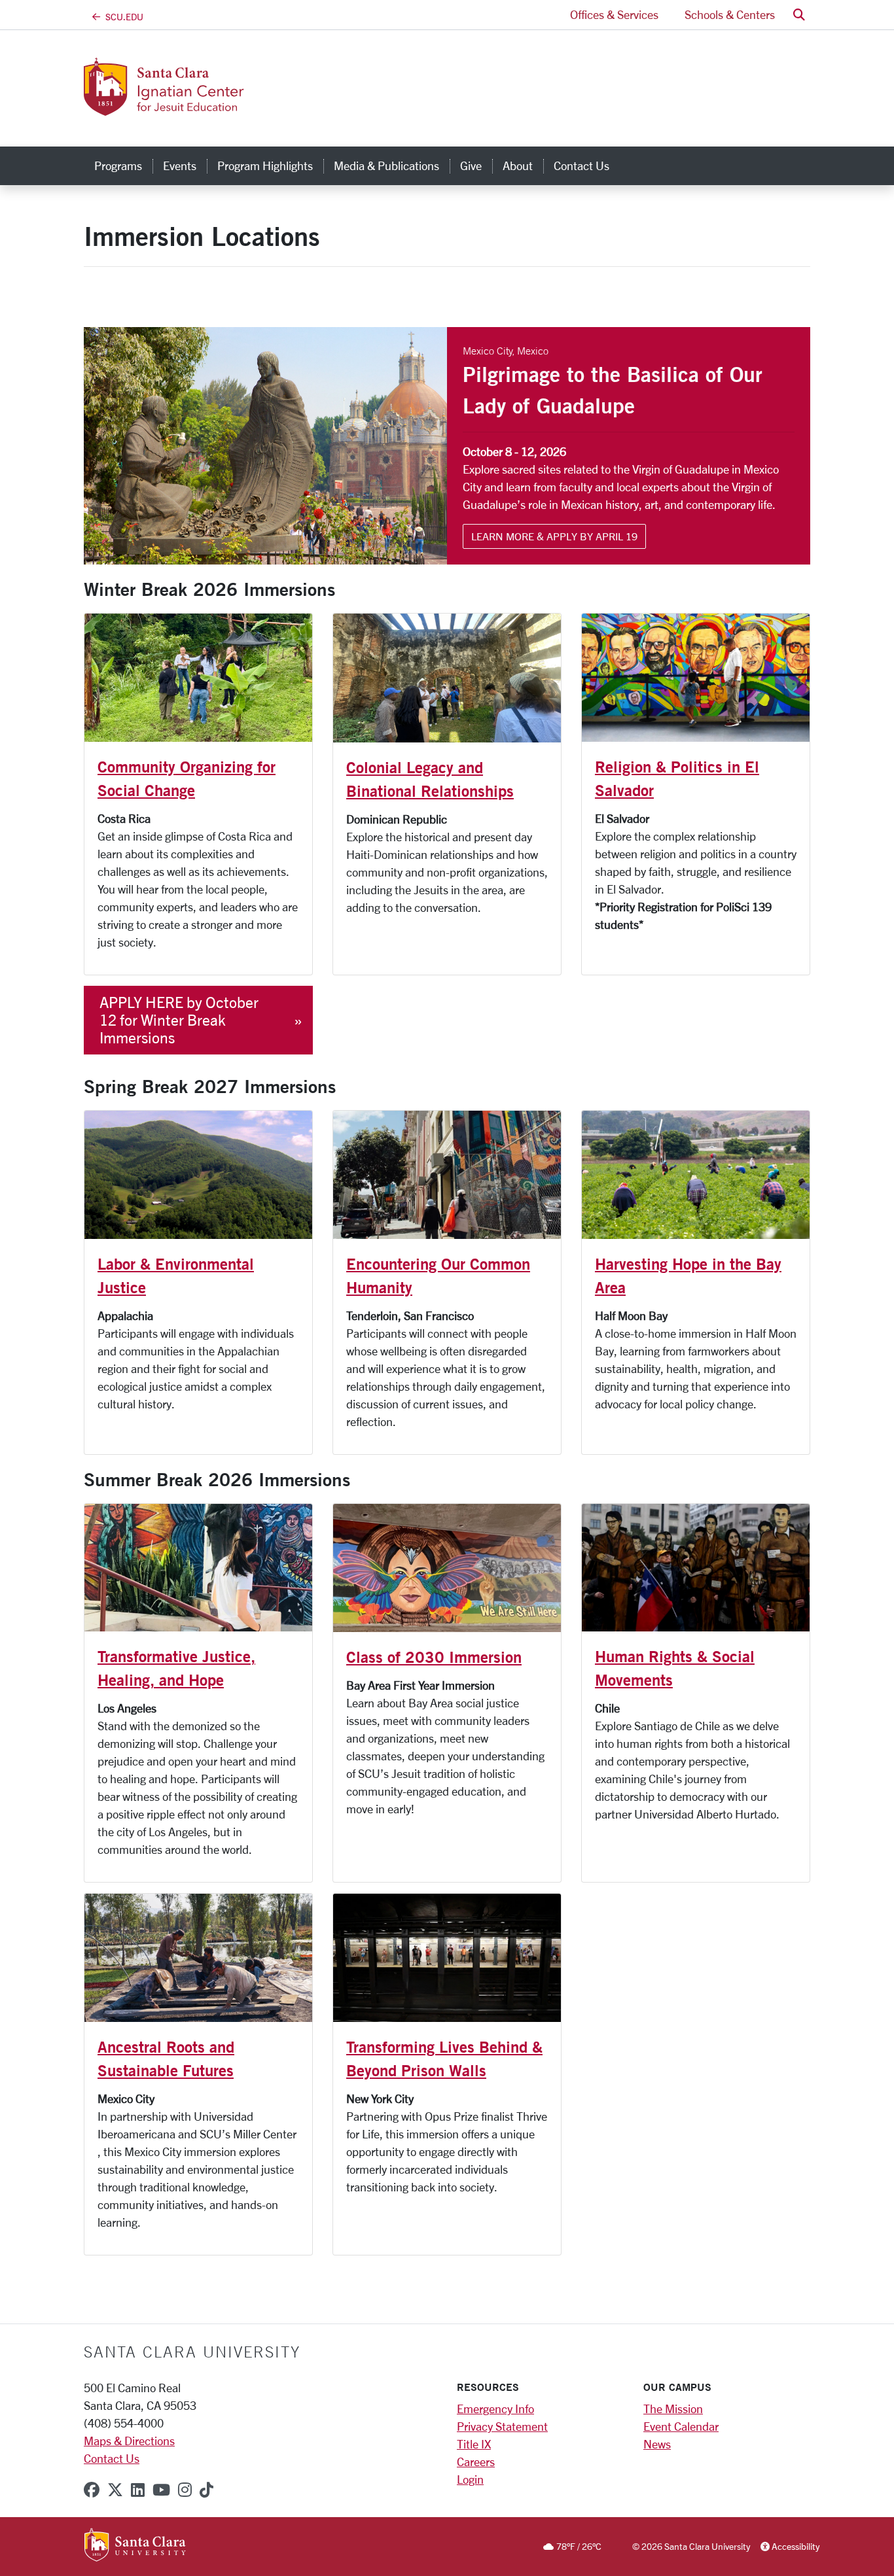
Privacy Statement (502, 2426)
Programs (118, 165)
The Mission (673, 2409)
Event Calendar (681, 2426)
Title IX (474, 2444)
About (518, 165)
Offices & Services (614, 14)
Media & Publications (386, 165)
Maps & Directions (129, 2441)
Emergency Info (495, 2409)
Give (471, 165)
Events (180, 165)
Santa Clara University (192, 2352)
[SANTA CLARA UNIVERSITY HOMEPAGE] (135, 2546)
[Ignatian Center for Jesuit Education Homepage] (209, 108)
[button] (799, 15)
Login (470, 2479)
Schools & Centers (730, 14)
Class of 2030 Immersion (434, 1657)
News (657, 2444)
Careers (476, 2462)
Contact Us (581, 165)
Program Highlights (265, 165)
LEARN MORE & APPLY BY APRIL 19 (554, 536)
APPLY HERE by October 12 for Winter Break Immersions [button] (179, 1020)
